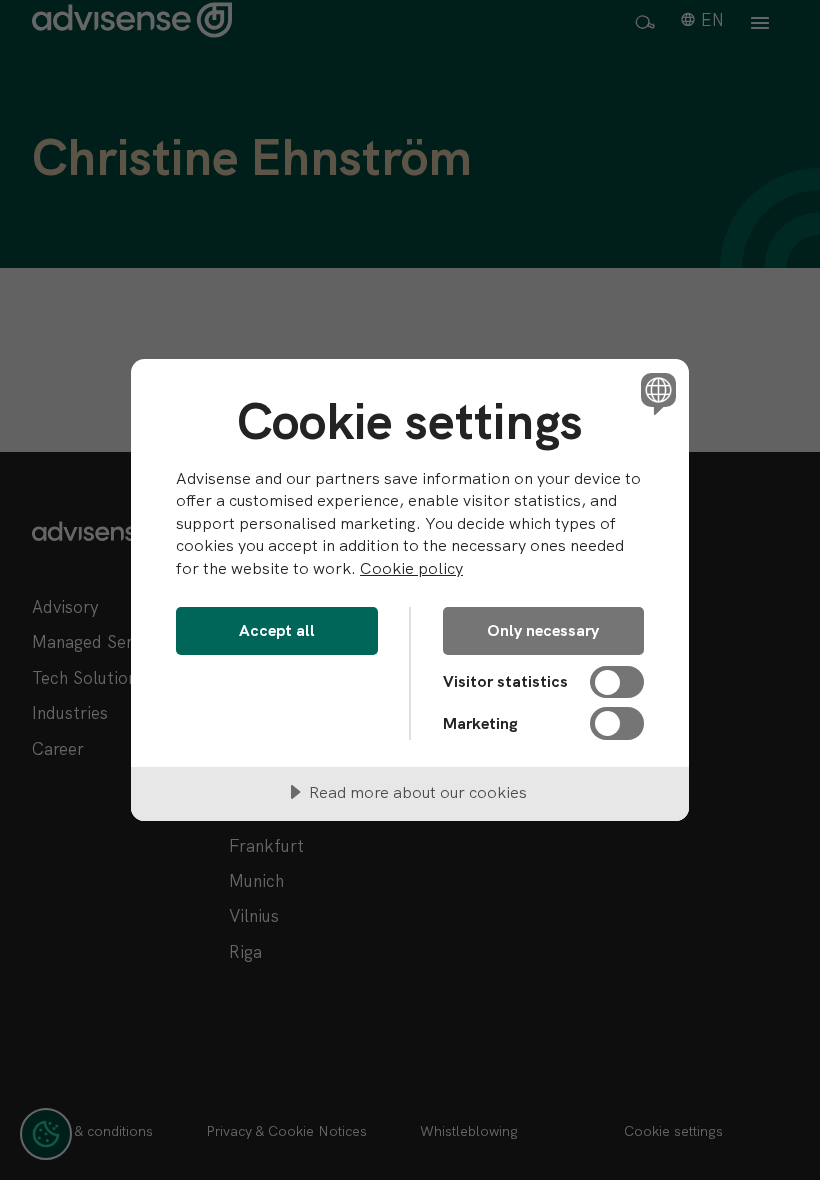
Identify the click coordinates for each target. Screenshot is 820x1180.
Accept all (277, 630)
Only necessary (543, 630)
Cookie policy (411, 568)
